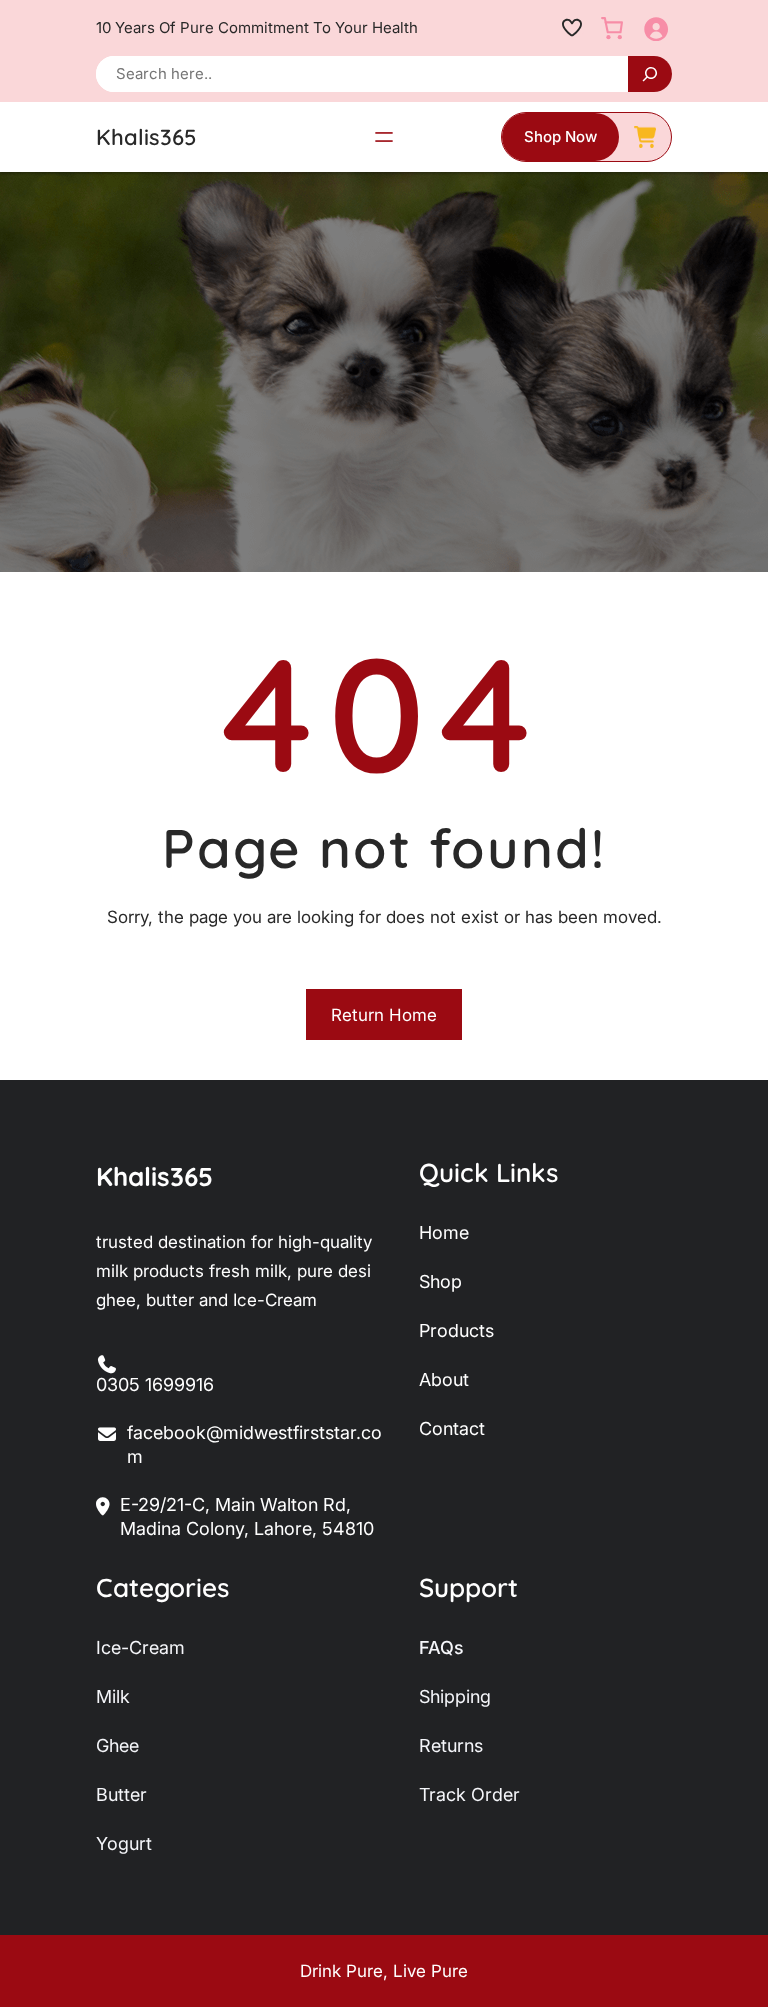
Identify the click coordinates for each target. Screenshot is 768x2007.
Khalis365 (146, 137)
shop (440, 1281)
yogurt (124, 1843)
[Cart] (612, 28)
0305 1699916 (155, 1384)
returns (451, 1745)
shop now (560, 136)
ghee (117, 1745)
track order (469, 1794)
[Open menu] (384, 137)
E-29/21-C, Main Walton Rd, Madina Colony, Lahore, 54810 (247, 1516)
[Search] (650, 74)
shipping (455, 1696)
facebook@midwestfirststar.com (254, 1444)
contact (452, 1428)
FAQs (441, 1647)
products (456, 1330)
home (444, 1232)
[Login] (655, 28)
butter (121, 1794)
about (444, 1379)
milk (113, 1696)
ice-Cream (140, 1647)
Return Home (384, 1015)
